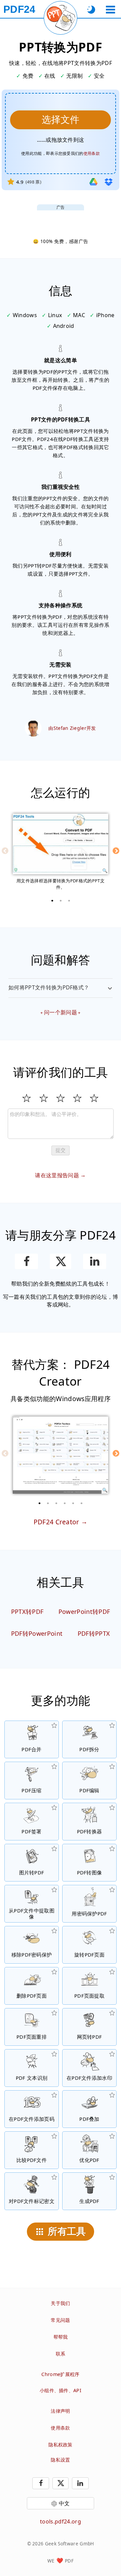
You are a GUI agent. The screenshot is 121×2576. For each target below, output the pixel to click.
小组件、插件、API (61, 2390)
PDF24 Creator (56, 1522)
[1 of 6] (40, 1503)
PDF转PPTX (94, 1633)
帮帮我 (61, 2337)
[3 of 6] (56, 1503)
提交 (61, 1150)
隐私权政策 (61, 2445)
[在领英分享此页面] (95, 1261)
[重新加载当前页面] (61, 18)
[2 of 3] (61, 901)
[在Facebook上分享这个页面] (26, 1261)
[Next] (116, 851)
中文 (64, 2503)
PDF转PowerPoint (37, 1633)
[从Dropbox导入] (109, 182)
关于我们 (60, 2303)
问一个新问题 (61, 1012)
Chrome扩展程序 (60, 2374)
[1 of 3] (52, 901)
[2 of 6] (48, 1503)
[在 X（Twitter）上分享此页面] (60, 1261)
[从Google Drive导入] (93, 182)
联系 (61, 2354)
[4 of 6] (65, 1503)
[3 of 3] (69, 901)
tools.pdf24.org (61, 2521)
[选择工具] (110, 10)
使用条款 (92, 153)
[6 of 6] (82, 1503)
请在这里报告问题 (57, 1175)
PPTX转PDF (27, 1612)
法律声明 (60, 2411)
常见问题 (60, 2320)
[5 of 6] (73, 1503)
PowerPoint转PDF (84, 1612)
